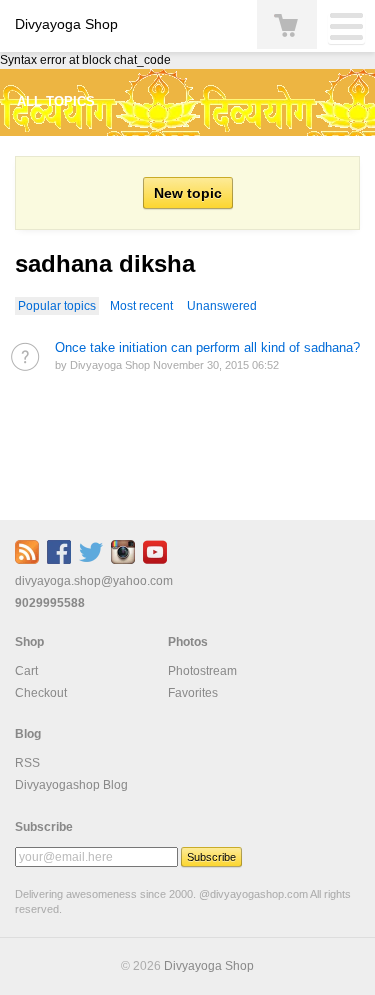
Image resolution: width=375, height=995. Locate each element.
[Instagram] (123, 560)
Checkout (41, 693)
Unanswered (222, 306)
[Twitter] (91, 560)
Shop (29, 642)
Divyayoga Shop (66, 24)
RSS (27, 763)
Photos (188, 642)
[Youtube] (155, 560)
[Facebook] (59, 560)
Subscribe (44, 827)
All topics (56, 101)
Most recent (141, 306)
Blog (28, 734)
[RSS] (27, 560)
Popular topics (57, 306)
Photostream (202, 671)
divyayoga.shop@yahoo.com (94, 581)
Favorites (193, 693)
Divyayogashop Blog (71, 785)
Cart (26, 671)
